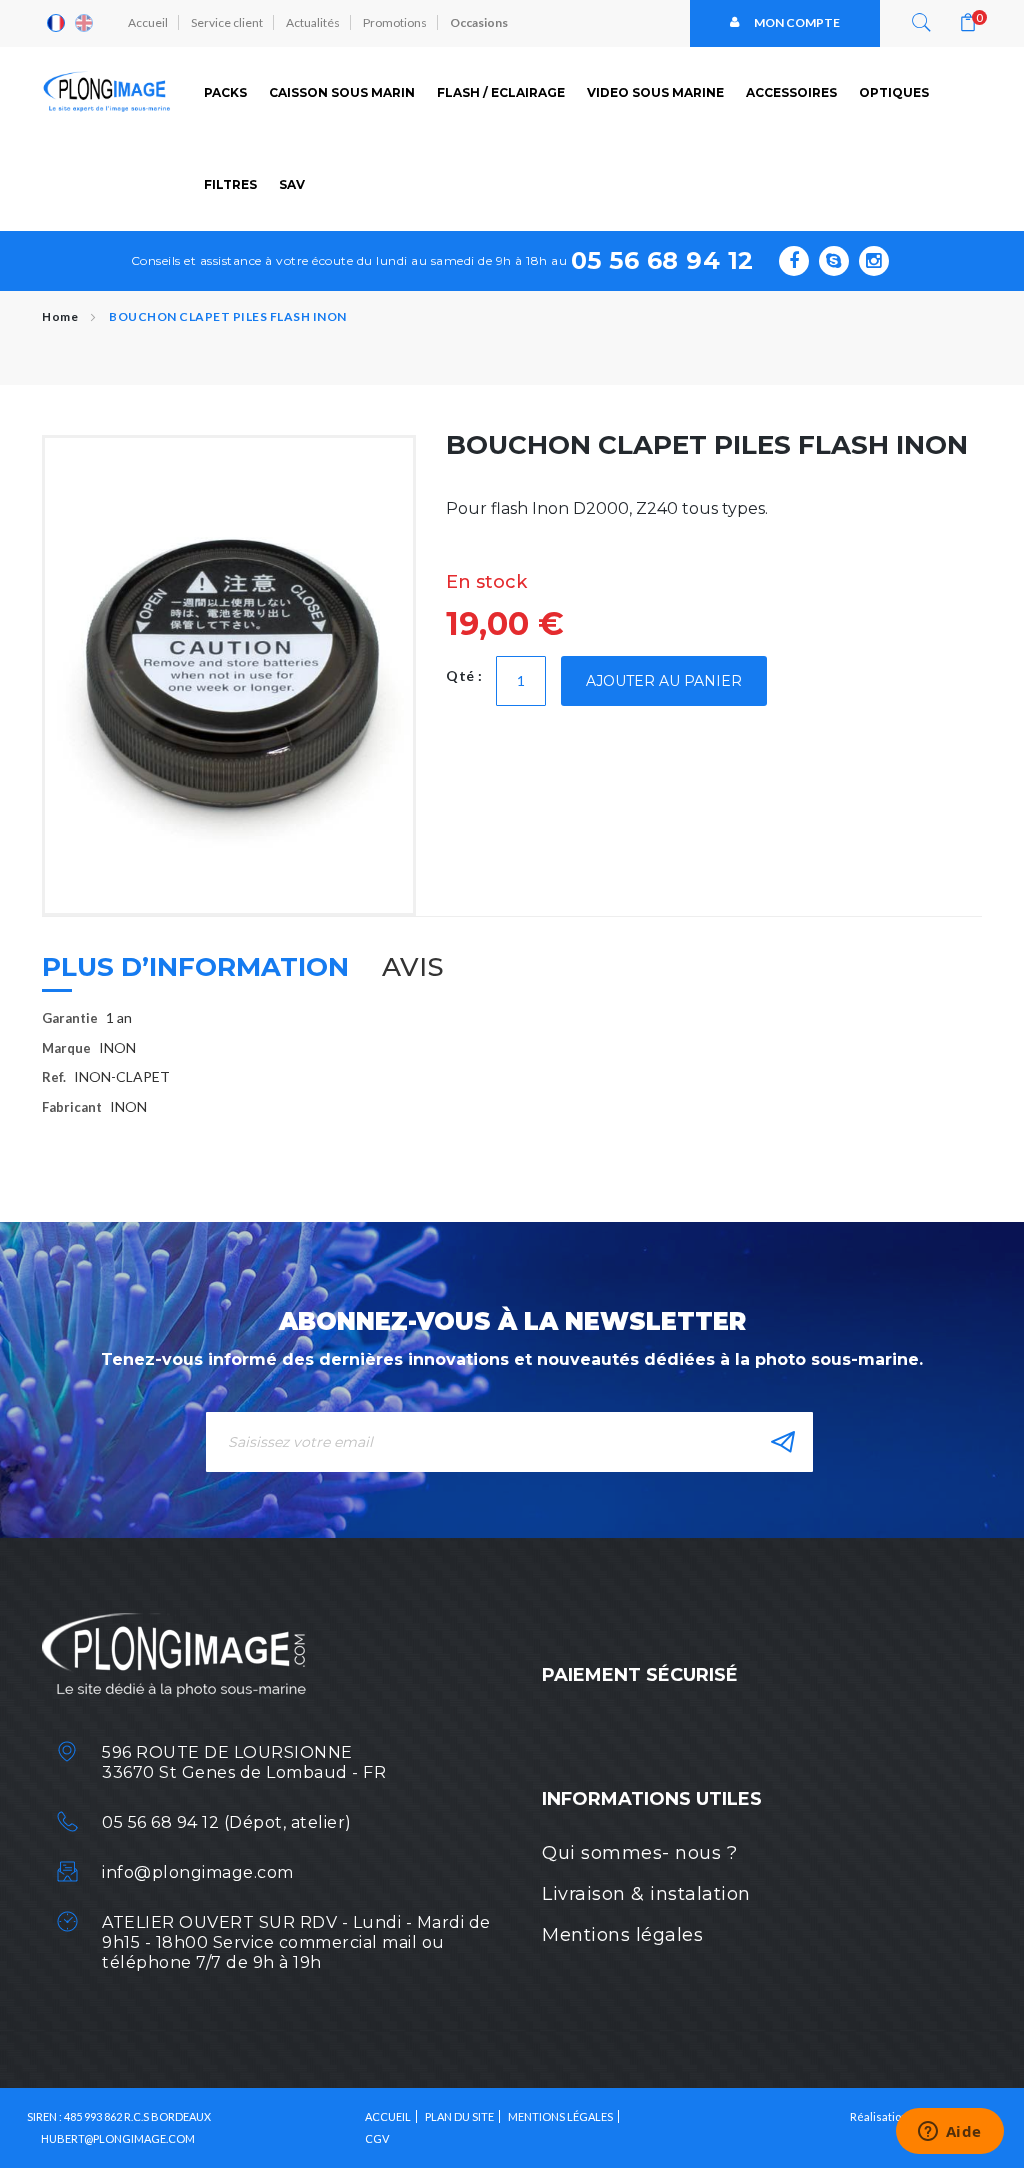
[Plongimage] (108, 91)
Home (60, 316)
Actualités (313, 22)
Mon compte (797, 22)
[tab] (195, 974)
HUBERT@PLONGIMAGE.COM (118, 2138)
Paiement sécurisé (640, 1675)
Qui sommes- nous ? (639, 1853)
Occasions (479, 22)
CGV (377, 2138)
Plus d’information (195, 967)
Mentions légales (622, 1935)
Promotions (395, 22)
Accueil (148, 22)
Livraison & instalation (646, 1894)
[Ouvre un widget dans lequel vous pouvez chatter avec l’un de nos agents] (949, 2133)
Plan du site (459, 2116)
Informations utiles (652, 1799)
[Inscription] (783, 1442)
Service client (227, 22)
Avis (413, 967)
